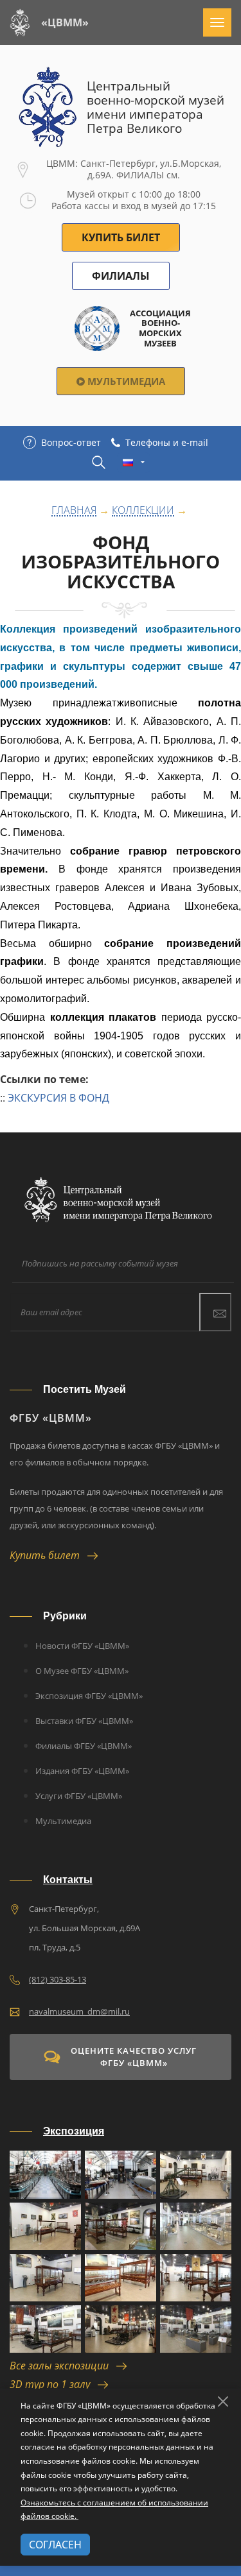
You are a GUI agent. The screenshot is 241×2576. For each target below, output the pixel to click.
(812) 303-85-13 (58, 1979)
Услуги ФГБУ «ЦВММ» (79, 1796)
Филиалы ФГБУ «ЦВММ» (84, 1746)
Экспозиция (74, 2131)
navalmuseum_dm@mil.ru (79, 2011)
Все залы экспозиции (63, 2366)
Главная (74, 511)
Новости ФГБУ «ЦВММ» (82, 1646)
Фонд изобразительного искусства (121, 562)
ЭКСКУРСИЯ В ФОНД (58, 1098)
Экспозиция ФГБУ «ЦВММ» (89, 1696)
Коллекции (143, 511)
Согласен (55, 2545)
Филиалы (121, 276)
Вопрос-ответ (71, 442)
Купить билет (49, 1555)
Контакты (68, 1880)
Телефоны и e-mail (167, 442)
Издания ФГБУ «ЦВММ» (82, 1771)
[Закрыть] (223, 2401)
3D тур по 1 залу (54, 2384)
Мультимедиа (125, 381)
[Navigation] (217, 22)
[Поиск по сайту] (99, 462)
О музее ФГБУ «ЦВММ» (82, 1671)
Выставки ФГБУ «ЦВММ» (84, 1721)
